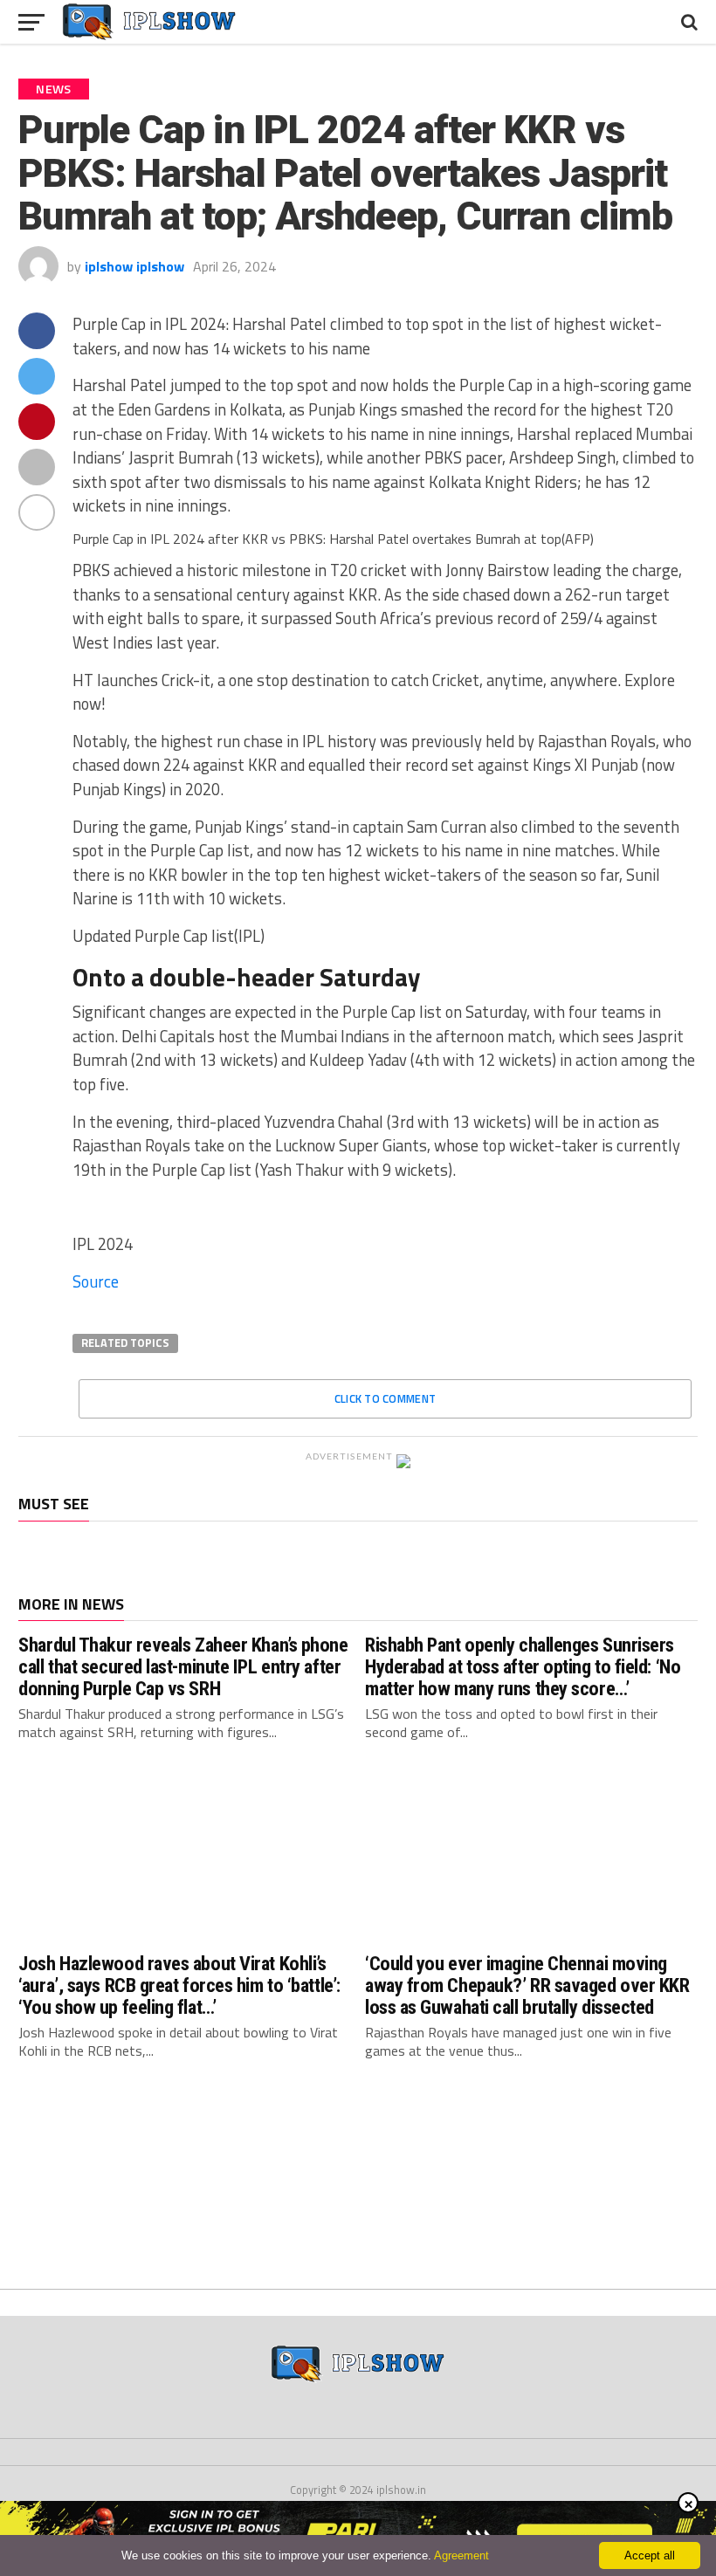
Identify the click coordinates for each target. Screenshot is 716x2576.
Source (96, 1281)
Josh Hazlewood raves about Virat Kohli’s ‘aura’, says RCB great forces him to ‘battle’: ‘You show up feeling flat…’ (179, 1985)
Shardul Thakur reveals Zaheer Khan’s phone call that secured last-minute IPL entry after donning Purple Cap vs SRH (183, 1666)
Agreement (461, 2555)
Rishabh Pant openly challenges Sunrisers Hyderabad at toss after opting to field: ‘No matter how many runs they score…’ (523, 1666)
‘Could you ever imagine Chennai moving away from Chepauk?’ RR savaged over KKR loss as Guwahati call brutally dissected (527, 1985)
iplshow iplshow (134, 266)
